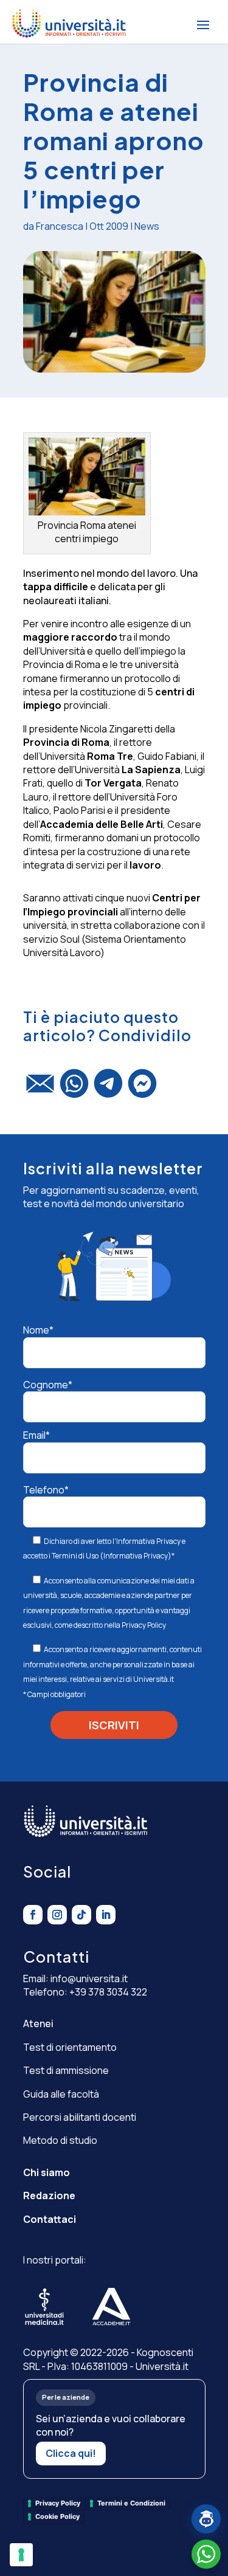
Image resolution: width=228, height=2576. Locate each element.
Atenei (38, 2023)
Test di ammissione (66, 2070)
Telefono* (46, 1490)
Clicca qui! (71, 2453)
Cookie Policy (57, 2516)
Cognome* (48, 1385)
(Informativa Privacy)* (136, 1556)
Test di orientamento (70, 2047)
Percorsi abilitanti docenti (80, 2117)
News (147, 226)
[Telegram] (108, 1089)
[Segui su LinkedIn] (106, 1915)
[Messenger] (142, 1089)
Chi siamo (47, 2172)
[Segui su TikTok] (81, 1915)
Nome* (38, 1330)
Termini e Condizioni (131, 2503)
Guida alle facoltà (61, 2094)
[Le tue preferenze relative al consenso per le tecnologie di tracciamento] (21, 2555)
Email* (36, 1435)
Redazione (49, 2195)
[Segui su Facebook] (33, 1915)
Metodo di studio (60, 2140)
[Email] (40, 1089)
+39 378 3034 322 (108, 1992)
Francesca (60, 226)
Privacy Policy (144, 1625)
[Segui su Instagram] (57, 1915)
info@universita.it (89, 1978)
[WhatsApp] (74, 1089)
